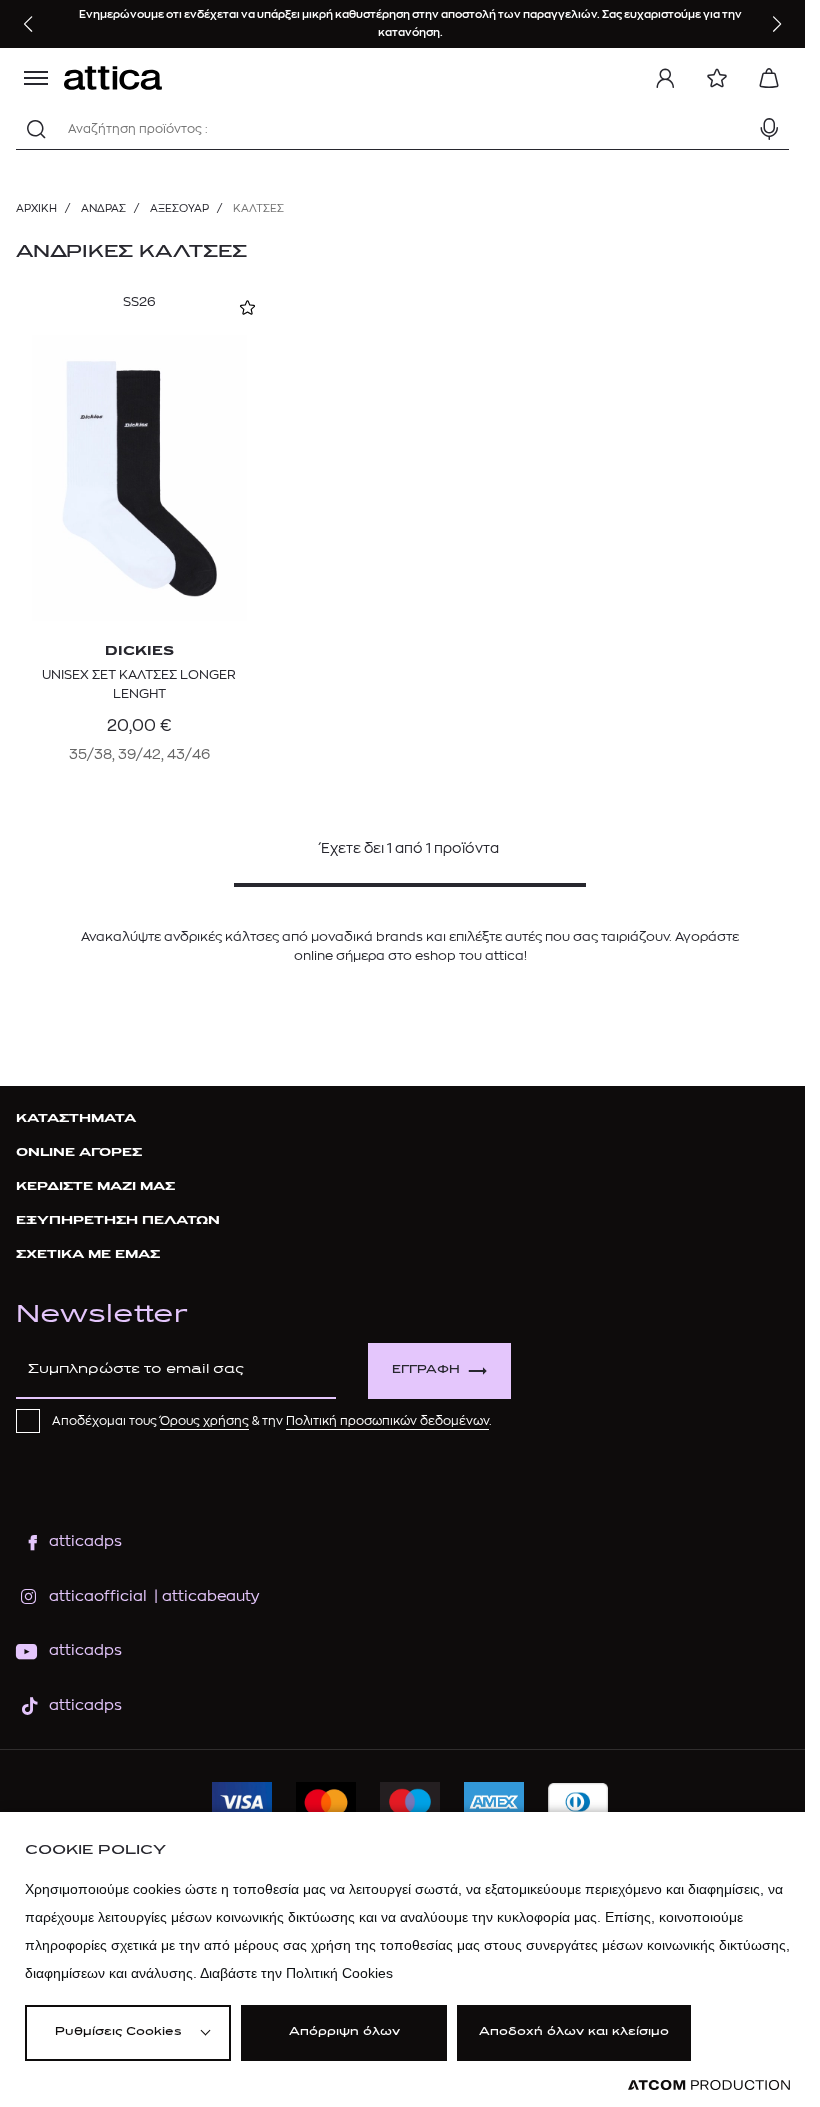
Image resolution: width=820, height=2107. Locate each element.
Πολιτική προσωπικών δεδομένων (387, 1421)
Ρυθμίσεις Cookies (118, 2032)
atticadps (85, 1541)
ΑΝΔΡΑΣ (103, 208)
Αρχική (36, 208)
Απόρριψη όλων (344, 2032)
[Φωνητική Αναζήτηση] (769, 129)
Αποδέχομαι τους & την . (272, 1421)
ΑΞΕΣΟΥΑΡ (179, 208)
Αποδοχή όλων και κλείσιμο (574, 2032)
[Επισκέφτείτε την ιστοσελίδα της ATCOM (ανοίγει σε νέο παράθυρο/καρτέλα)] (709, 2085)
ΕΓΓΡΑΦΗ (426, 1370)
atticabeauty (204, 1596)
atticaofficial (98, 1596)
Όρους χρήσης (204, 1421)
